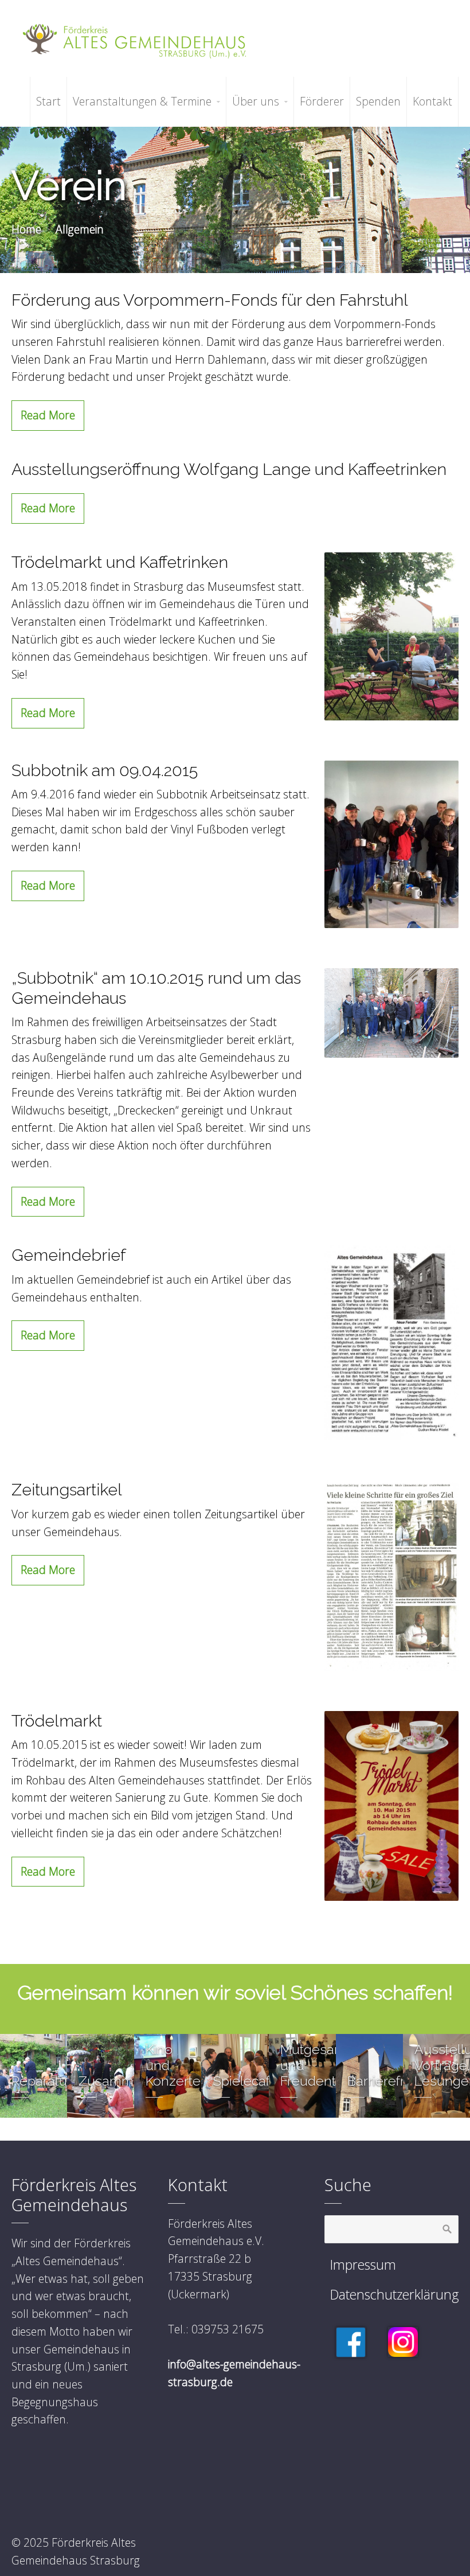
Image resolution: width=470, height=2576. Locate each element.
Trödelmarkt (57, 1721)
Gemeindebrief (69, 1255)
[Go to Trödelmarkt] (391, 1806)
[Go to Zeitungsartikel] (391, 1575)
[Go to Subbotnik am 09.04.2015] (391, 845)
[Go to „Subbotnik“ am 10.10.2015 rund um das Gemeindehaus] (391, 1013)
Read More (48, 415)
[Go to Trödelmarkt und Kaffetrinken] (391, 636)
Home (26, 229)
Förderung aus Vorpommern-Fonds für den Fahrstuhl (210, 300)
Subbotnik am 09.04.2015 (105, 770)
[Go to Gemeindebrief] (391, 1342)
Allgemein (80, 229)
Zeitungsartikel (67, 1490)
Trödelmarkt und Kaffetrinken (120, 562)
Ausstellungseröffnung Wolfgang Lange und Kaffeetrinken (229, 469)
